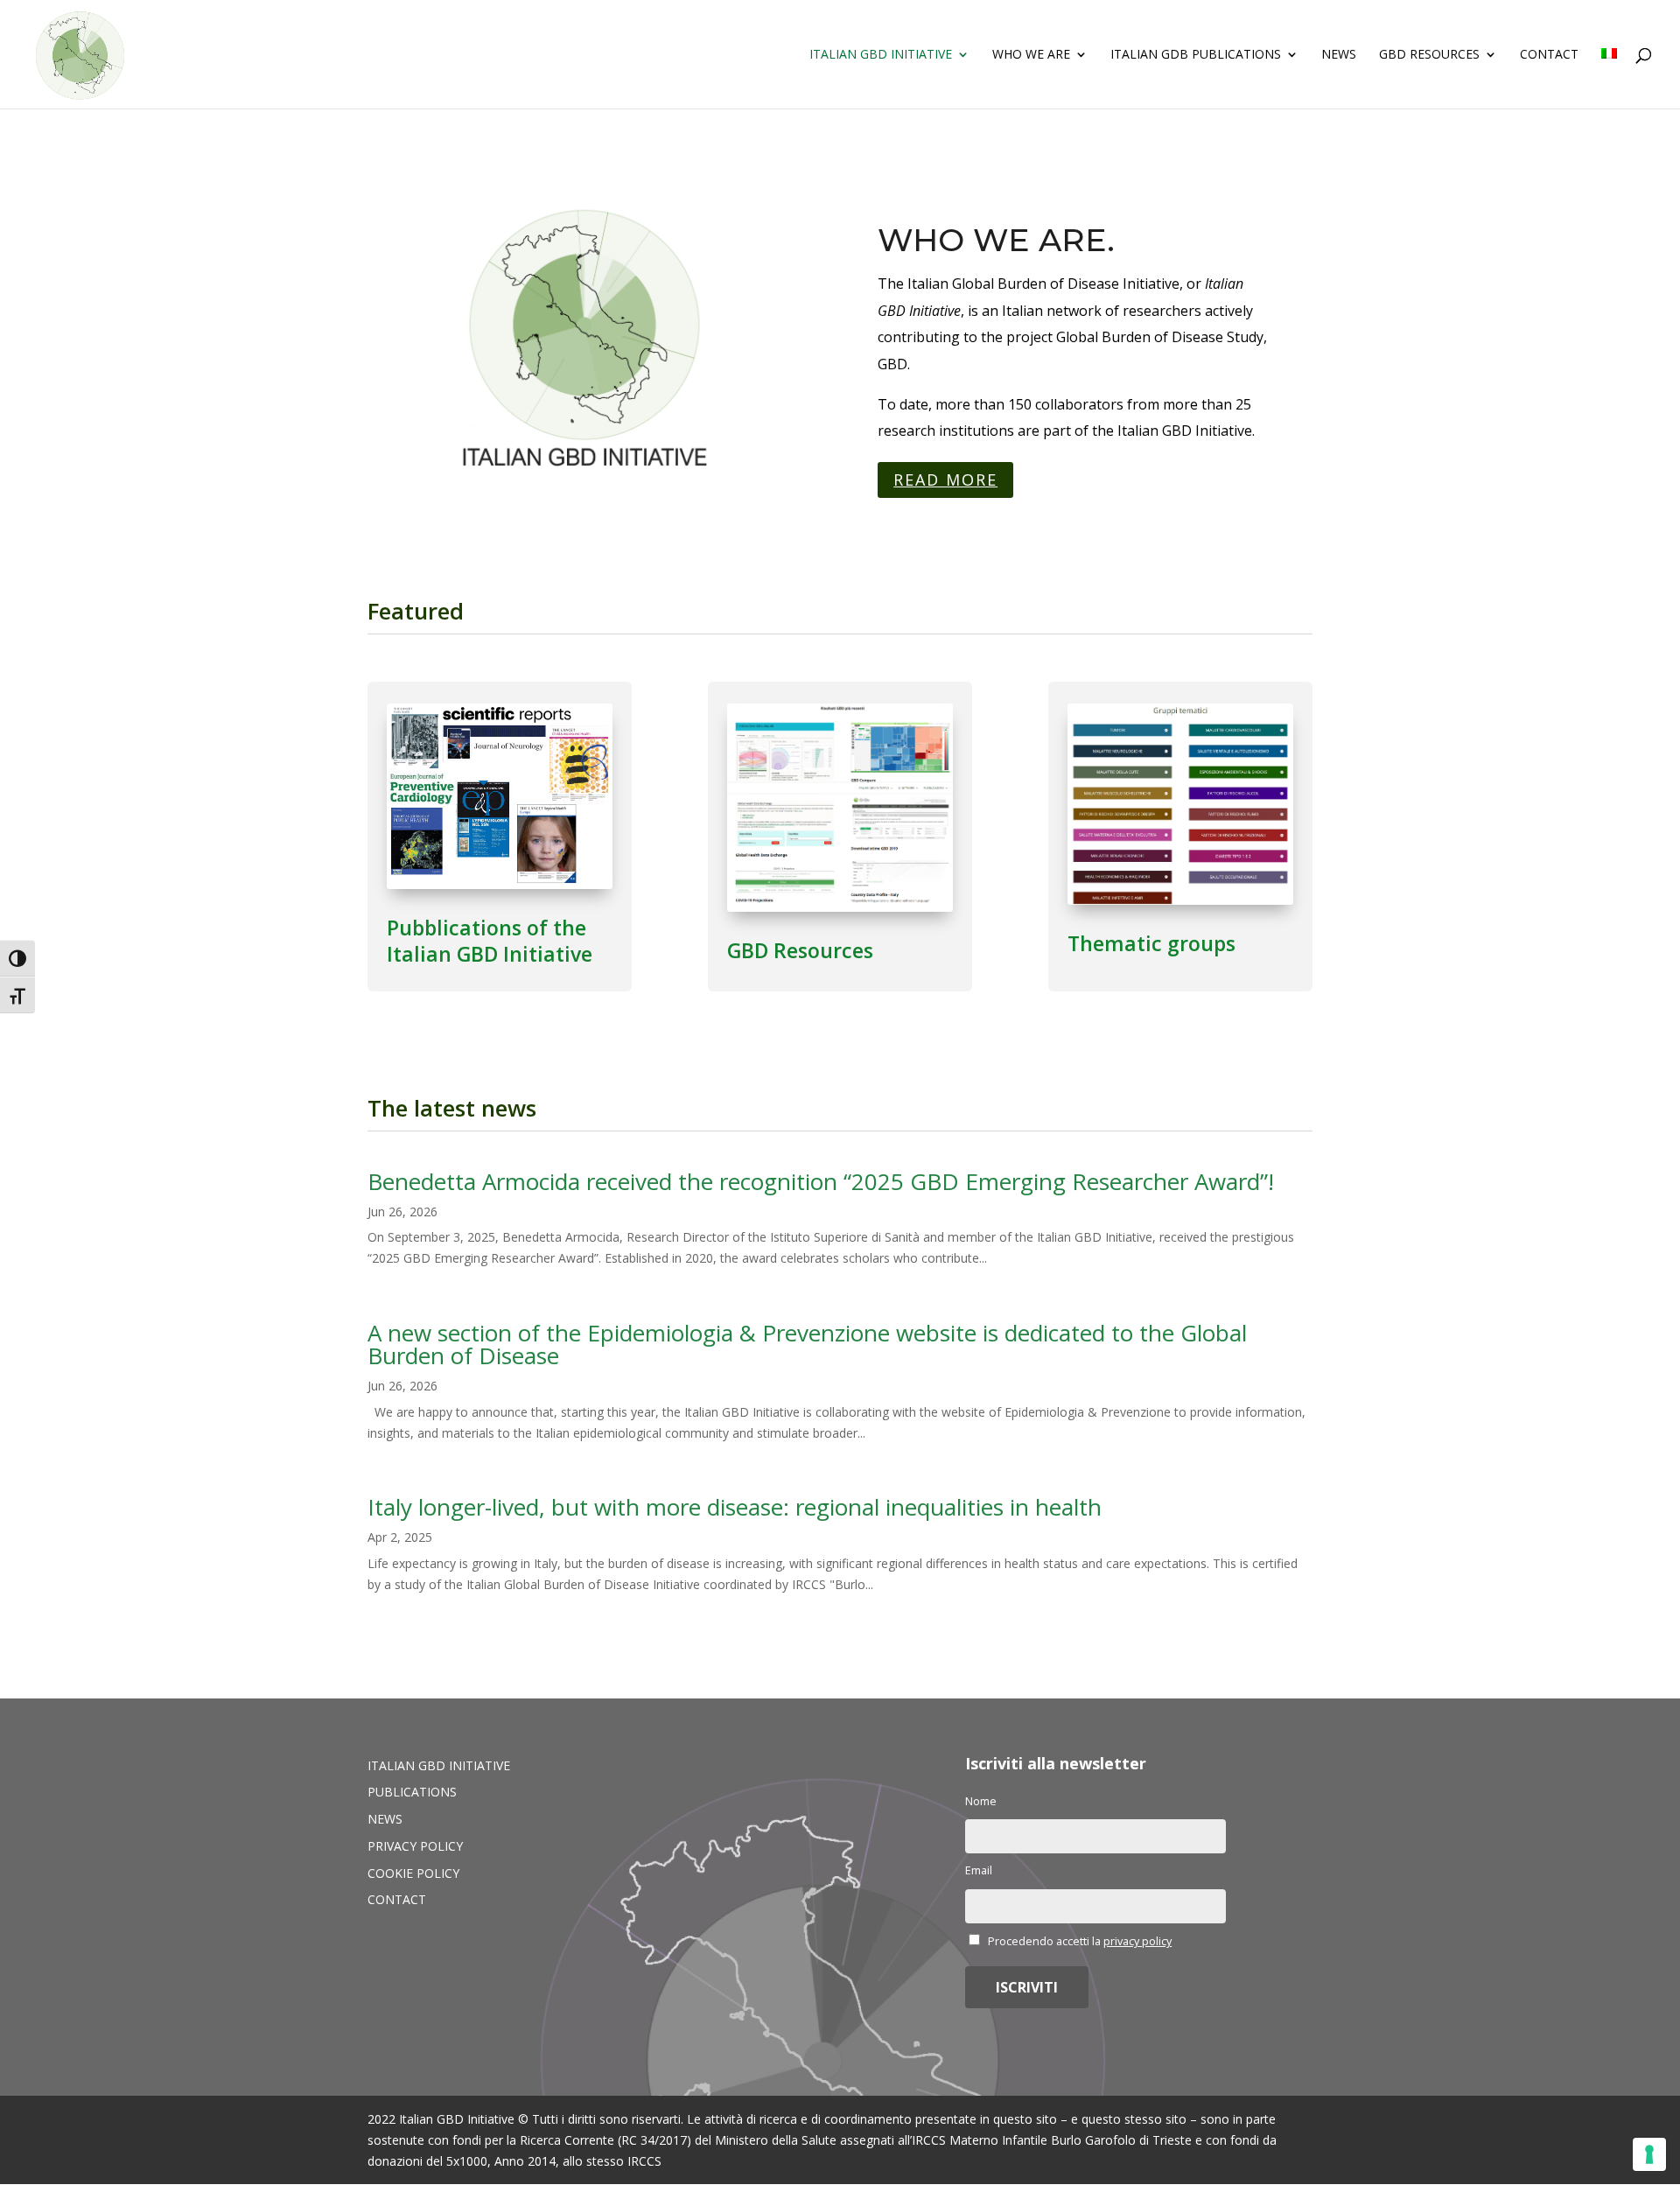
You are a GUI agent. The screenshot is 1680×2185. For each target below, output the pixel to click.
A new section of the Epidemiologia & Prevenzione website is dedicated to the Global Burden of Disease (807, 1344)
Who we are (1031, 55)
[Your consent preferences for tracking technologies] (1649, 2154)
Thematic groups (1151, 943)
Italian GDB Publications (1196, 55)
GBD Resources (1429, 55)
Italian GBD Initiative (881, 55)
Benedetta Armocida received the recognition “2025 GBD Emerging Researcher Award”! (821, 1181)
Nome (981, 1801)
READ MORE (945, 480)
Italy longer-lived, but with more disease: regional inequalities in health (735, 1507)
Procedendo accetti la (1078, 1941)
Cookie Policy (413, 1873)
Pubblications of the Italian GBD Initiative (490, 941)
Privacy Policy (415, 1846)
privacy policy (1137, 1941)
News (1339, 55)
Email (979, 1870)
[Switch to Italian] (1609, 78)
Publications (412, 1792)
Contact (1549, 55)
